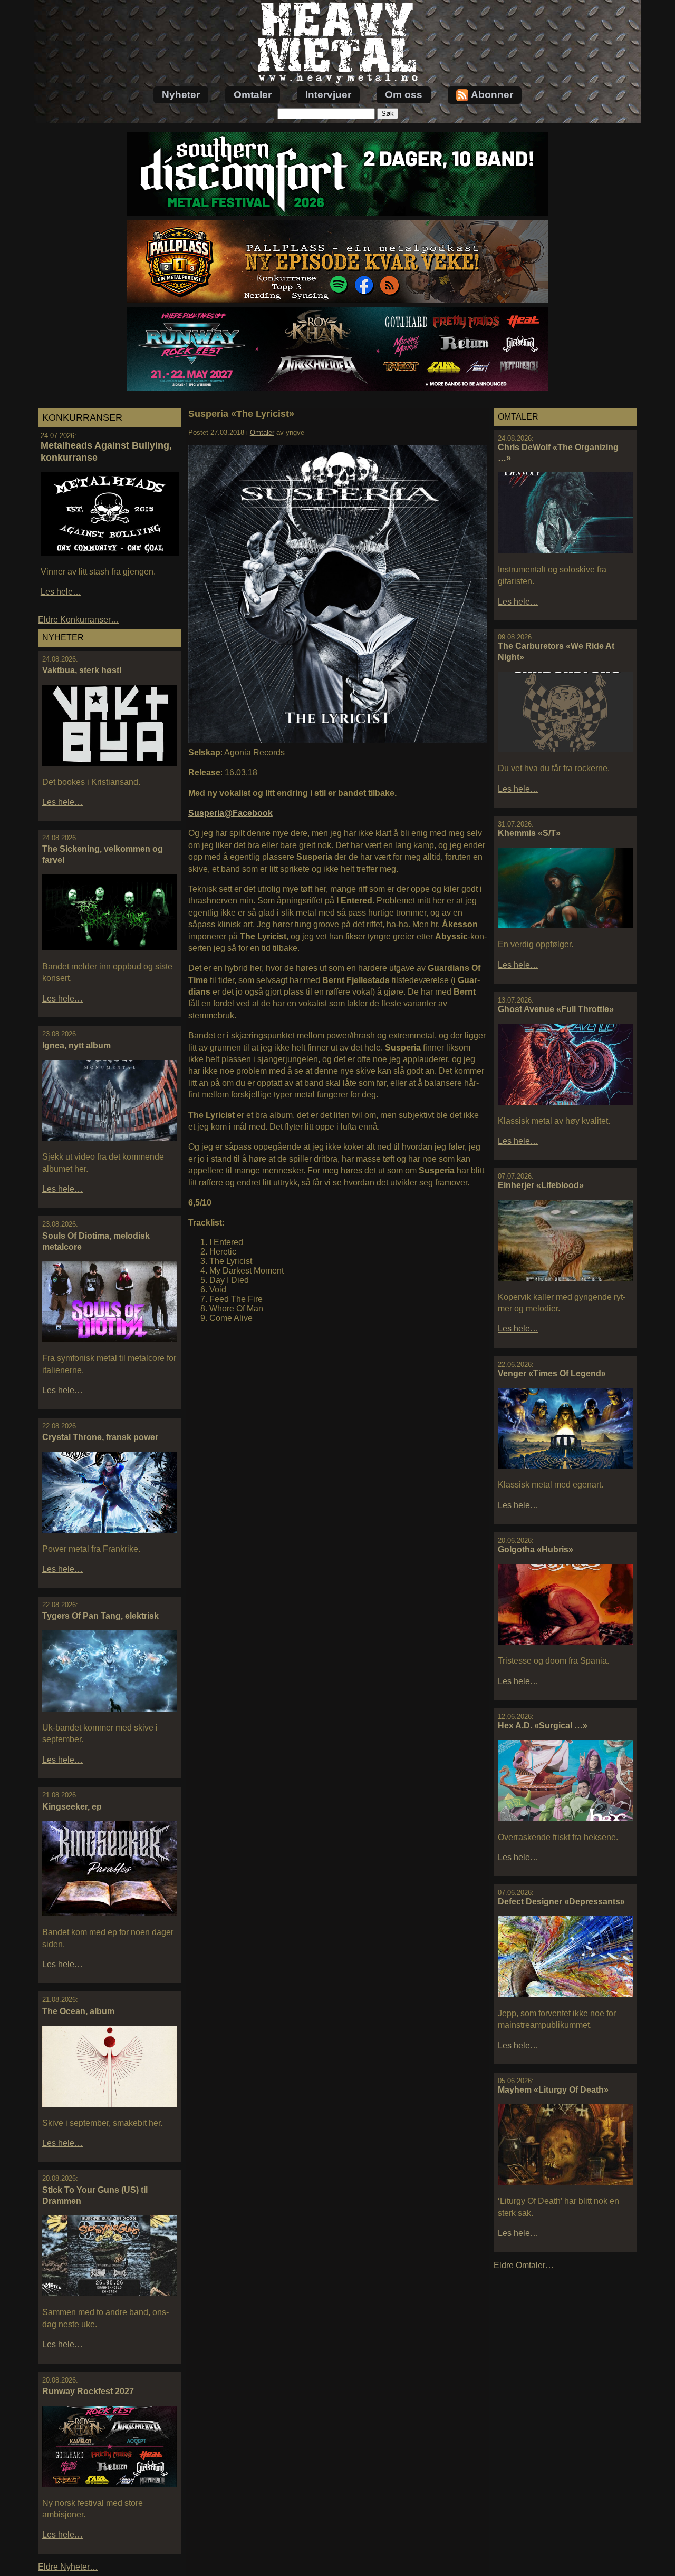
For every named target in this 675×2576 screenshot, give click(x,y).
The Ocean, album (78, 2011)
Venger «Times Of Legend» (552, 1373)
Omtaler (253, 95)
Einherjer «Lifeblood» (541, 1185)
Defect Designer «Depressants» (561, 1902)
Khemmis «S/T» (529, 833)
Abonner (492, 95)
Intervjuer (328, 95)
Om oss (404, 95)
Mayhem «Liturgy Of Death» (553, 2090)
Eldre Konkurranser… (79, 620)
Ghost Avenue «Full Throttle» (556, 1009)
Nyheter (181, 95)
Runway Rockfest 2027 (88, 2391)
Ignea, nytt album (76, 1046)
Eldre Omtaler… (524, 2265)
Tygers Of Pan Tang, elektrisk (100, 1616)
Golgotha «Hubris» (536, 1549)
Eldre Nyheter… (68, 2567)
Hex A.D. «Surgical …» (543, 1726)
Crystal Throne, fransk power (100, 1437)
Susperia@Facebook (230, 813)
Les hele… (61, 592)
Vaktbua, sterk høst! (82, 670)
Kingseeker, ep (72, 1807)
